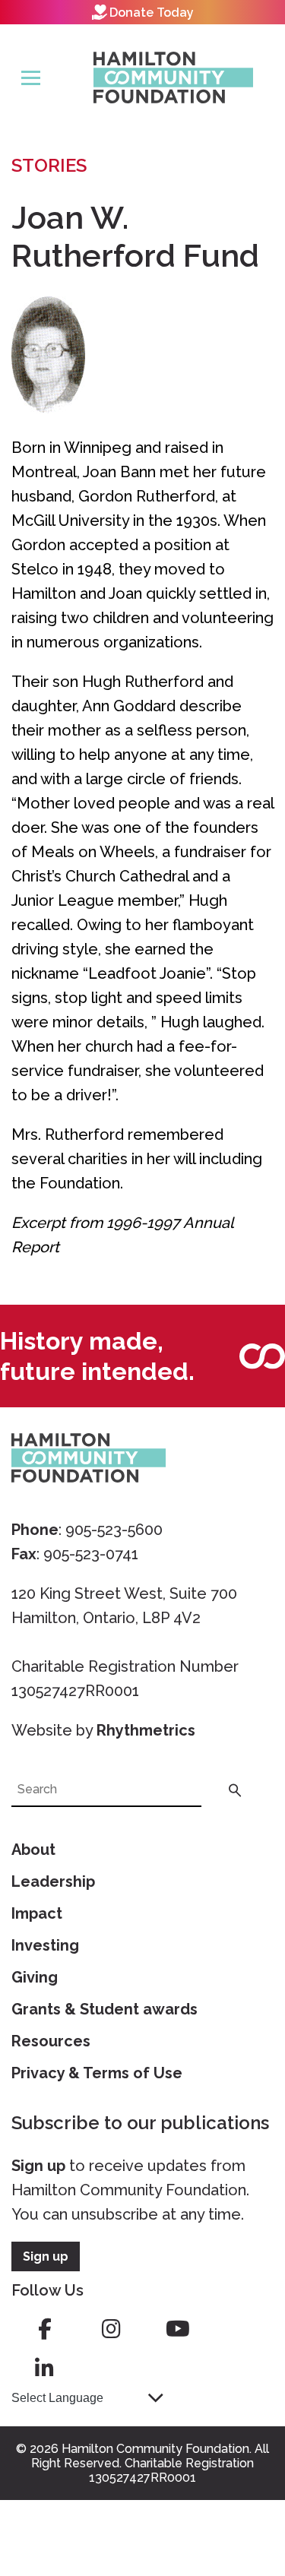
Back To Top (236, 2493)
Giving (35, 1977)
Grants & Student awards (104, 2009)
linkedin (45, 2369)
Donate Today (152, 13)
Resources (51, 2041)
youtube (178, 2329)
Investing (45, 1945)
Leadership (53, 1881)
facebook (45, 2329)
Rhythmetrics (146, 1730)
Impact (37, 1913)
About (33, 1850)
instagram (111, 2329)
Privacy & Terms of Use (97, 2073)
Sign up (38, 2166)
